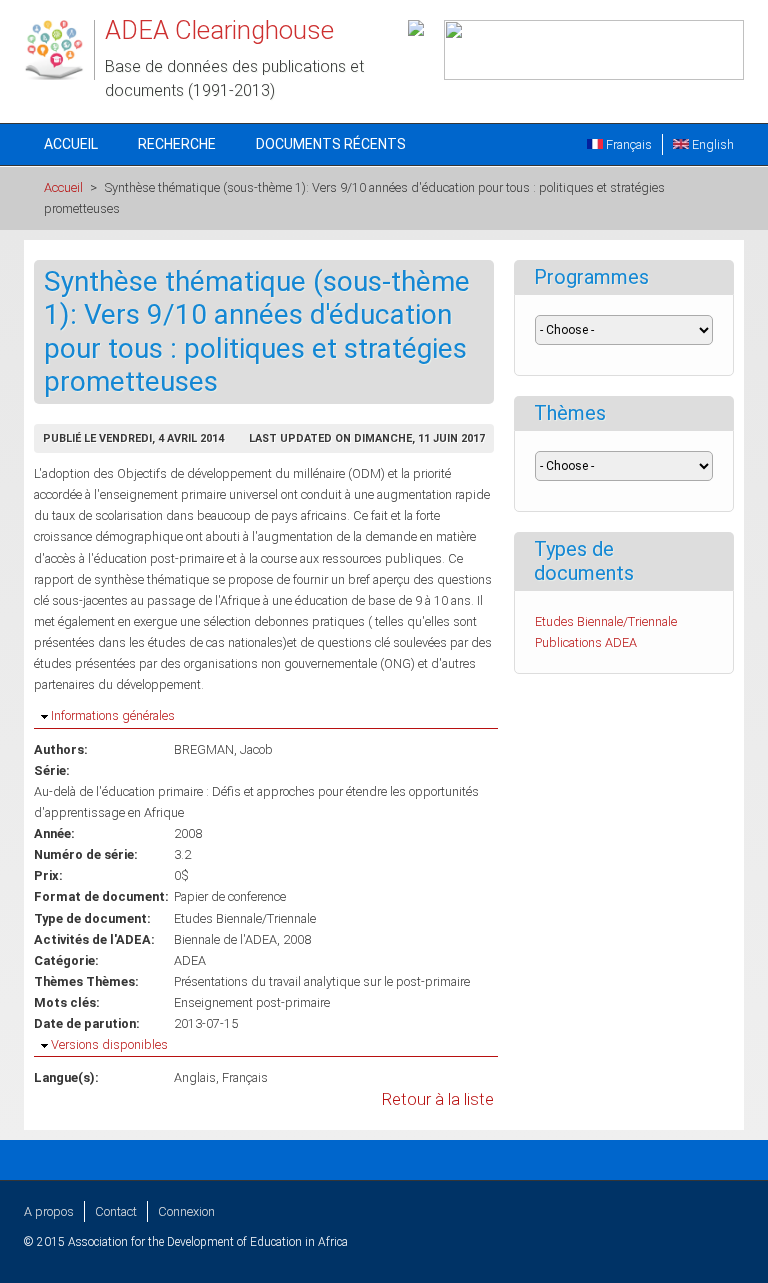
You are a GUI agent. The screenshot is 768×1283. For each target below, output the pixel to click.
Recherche (177, 144)
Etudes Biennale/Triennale (245, 918)
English (711, 144)
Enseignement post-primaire (252, 1002)
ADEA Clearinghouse (219, 30)
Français (627, 144)
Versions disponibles (109, 1044)
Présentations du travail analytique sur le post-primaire (322, 981)
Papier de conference (230, 896)
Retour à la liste (438, 1099)
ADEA (190, 960)
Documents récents (331, 144)
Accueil (71, 144)
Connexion (186, 1211)
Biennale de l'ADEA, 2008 (242, 939)
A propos (49, 1211)
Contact (116, 1211)
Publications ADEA (586, 642)
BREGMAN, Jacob (223, 749)
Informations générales (113, 715)
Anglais (195, 1077)
